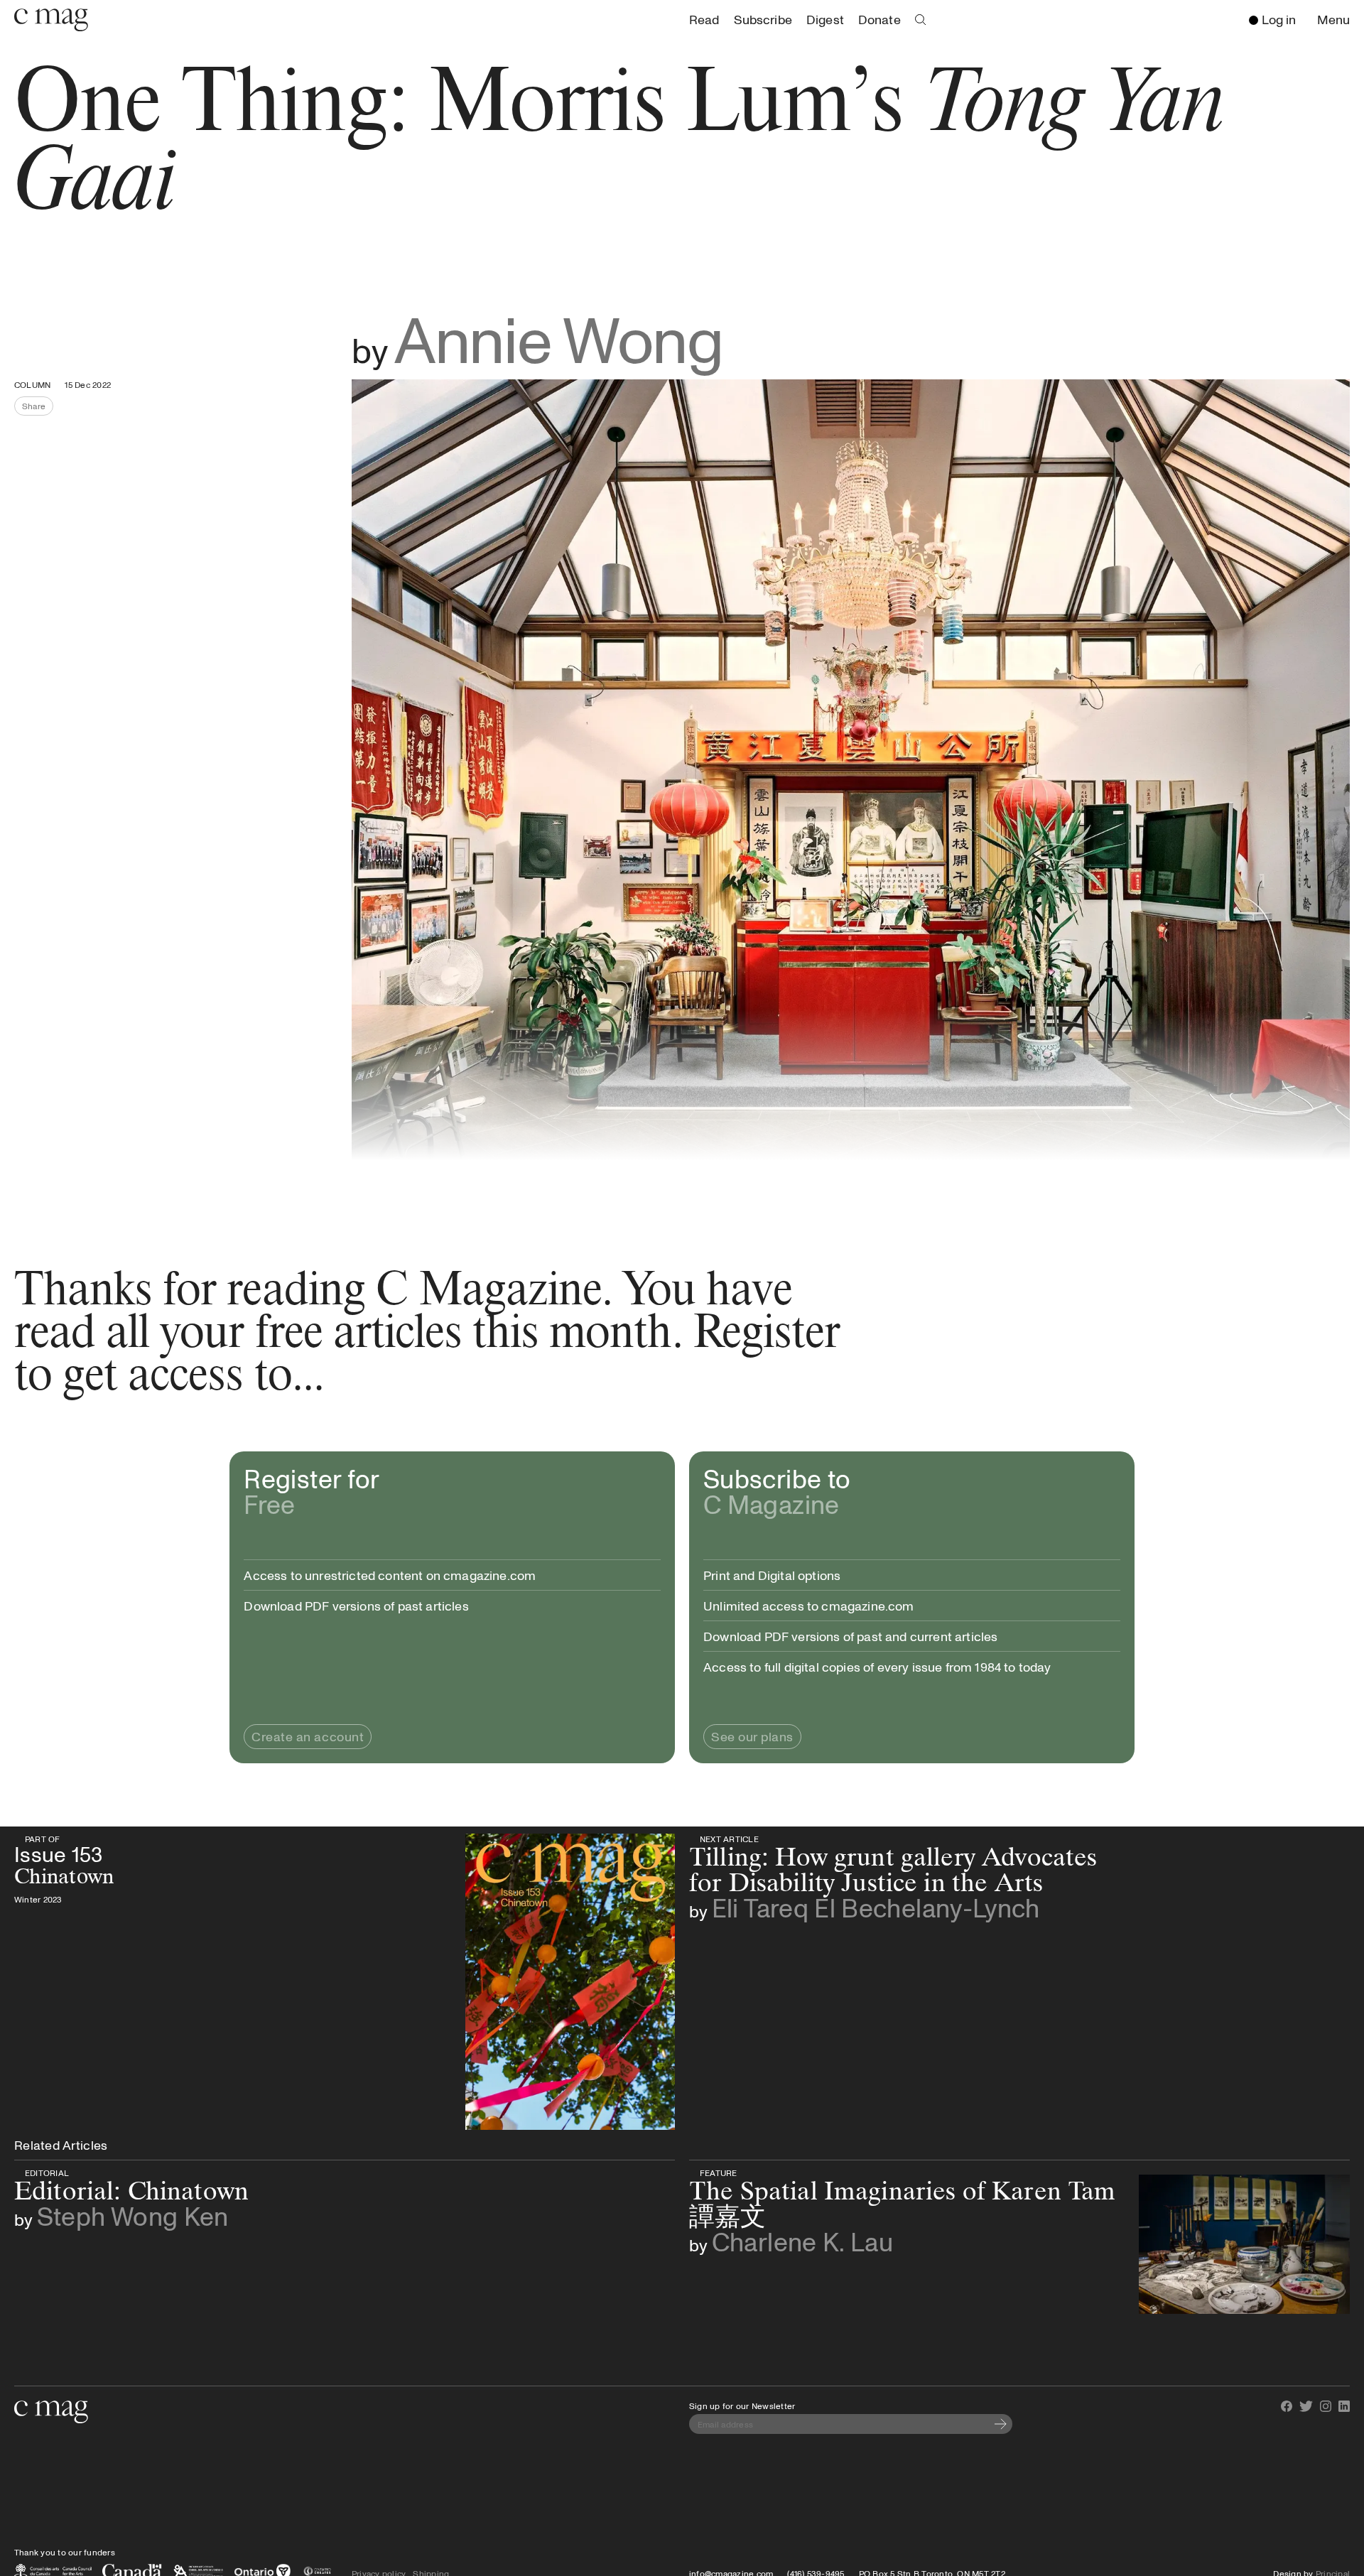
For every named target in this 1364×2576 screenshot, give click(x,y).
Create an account (308, 1736)
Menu (1337, 20)
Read (704, 19)
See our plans (752, 1736)
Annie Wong (559, 338)
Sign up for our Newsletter (742, 2405)
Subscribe (763, 19)
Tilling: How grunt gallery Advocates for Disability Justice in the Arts (909, 1839)
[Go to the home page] (51, 2412)
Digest (825, 19)
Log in (1279, 19)
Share (38, 408)
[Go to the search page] (921, 20)
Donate (879, 19)
